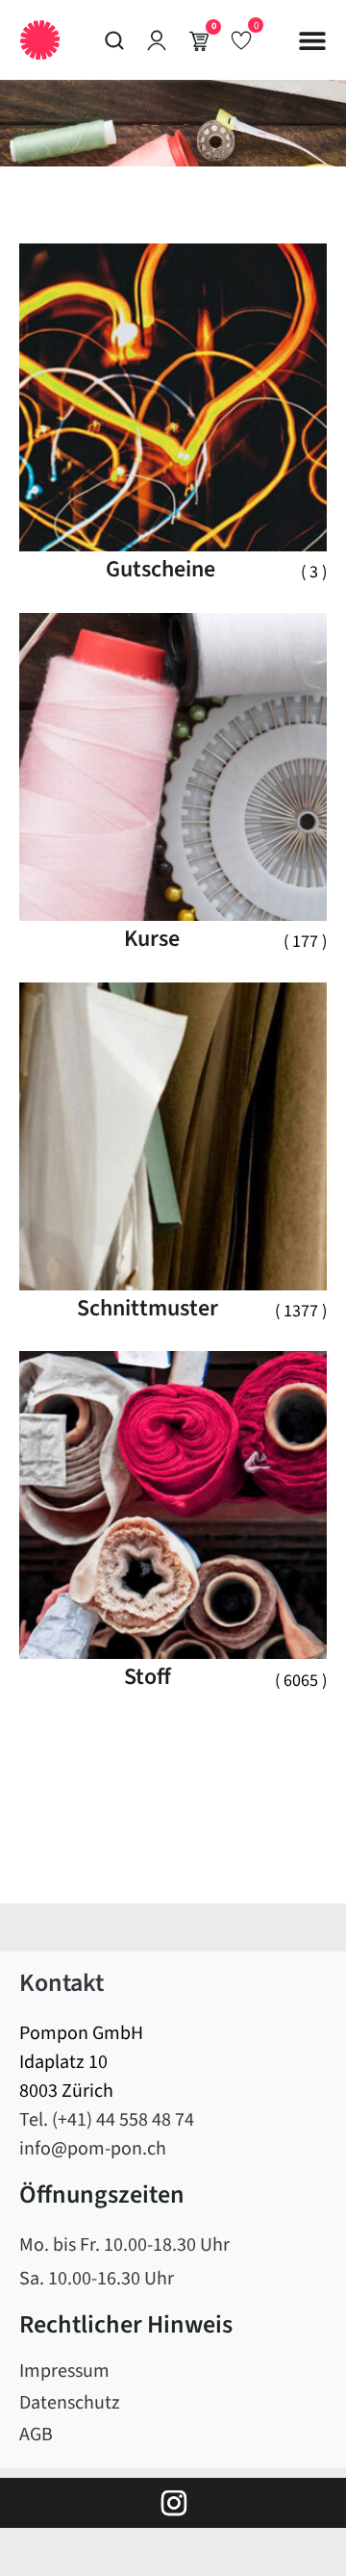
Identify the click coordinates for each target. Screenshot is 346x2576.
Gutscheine (161, 569)
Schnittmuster (148, 1308)
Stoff (148, 1677)
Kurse (152, 939)
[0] (241, 39)
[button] (312, 40)
